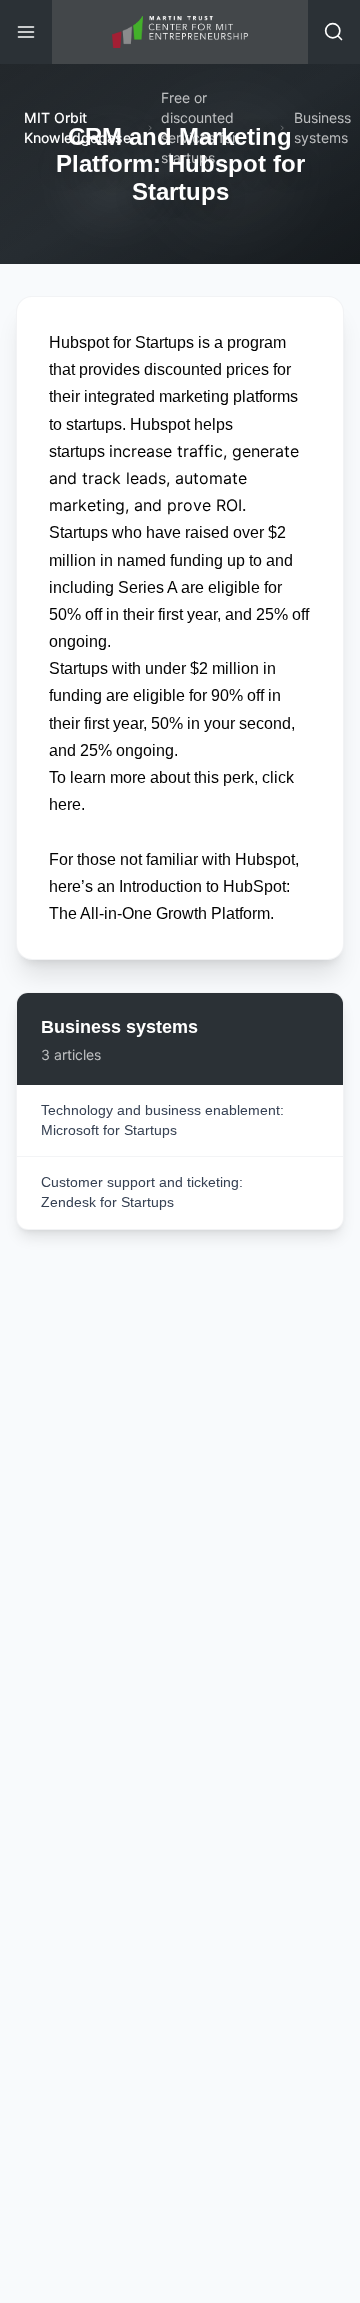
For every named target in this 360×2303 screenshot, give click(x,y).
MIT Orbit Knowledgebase (77, 127)
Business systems (322, 127)
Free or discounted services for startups (199, 127)
